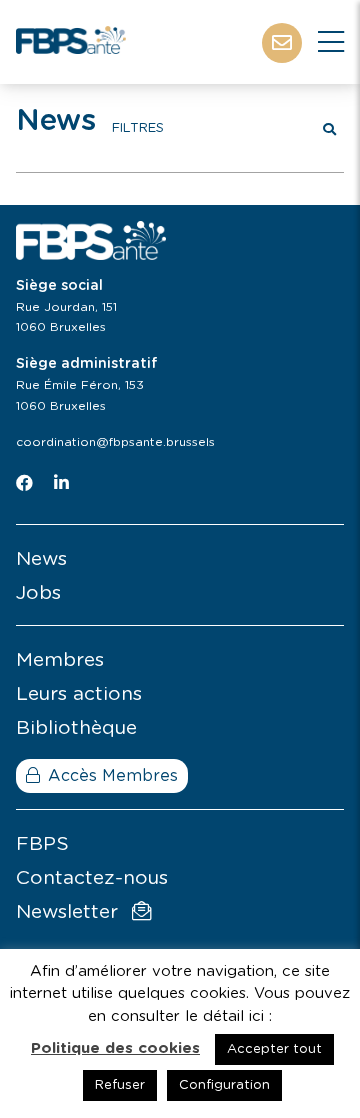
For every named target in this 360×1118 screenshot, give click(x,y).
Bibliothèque (76, 728)
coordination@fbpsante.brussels (115, 442)
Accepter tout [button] (274, 1049)
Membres (60, 660)
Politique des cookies (115, 1048)
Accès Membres (113, 776)
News (41, 559)
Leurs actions (79, 694)
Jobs (38, 593)
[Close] (331, 43)
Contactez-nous (92, 878)
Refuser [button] (120, 1085)
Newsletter (70, 912)
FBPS (42, 844)
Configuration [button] (224, 1085)
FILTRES (138, 128)
